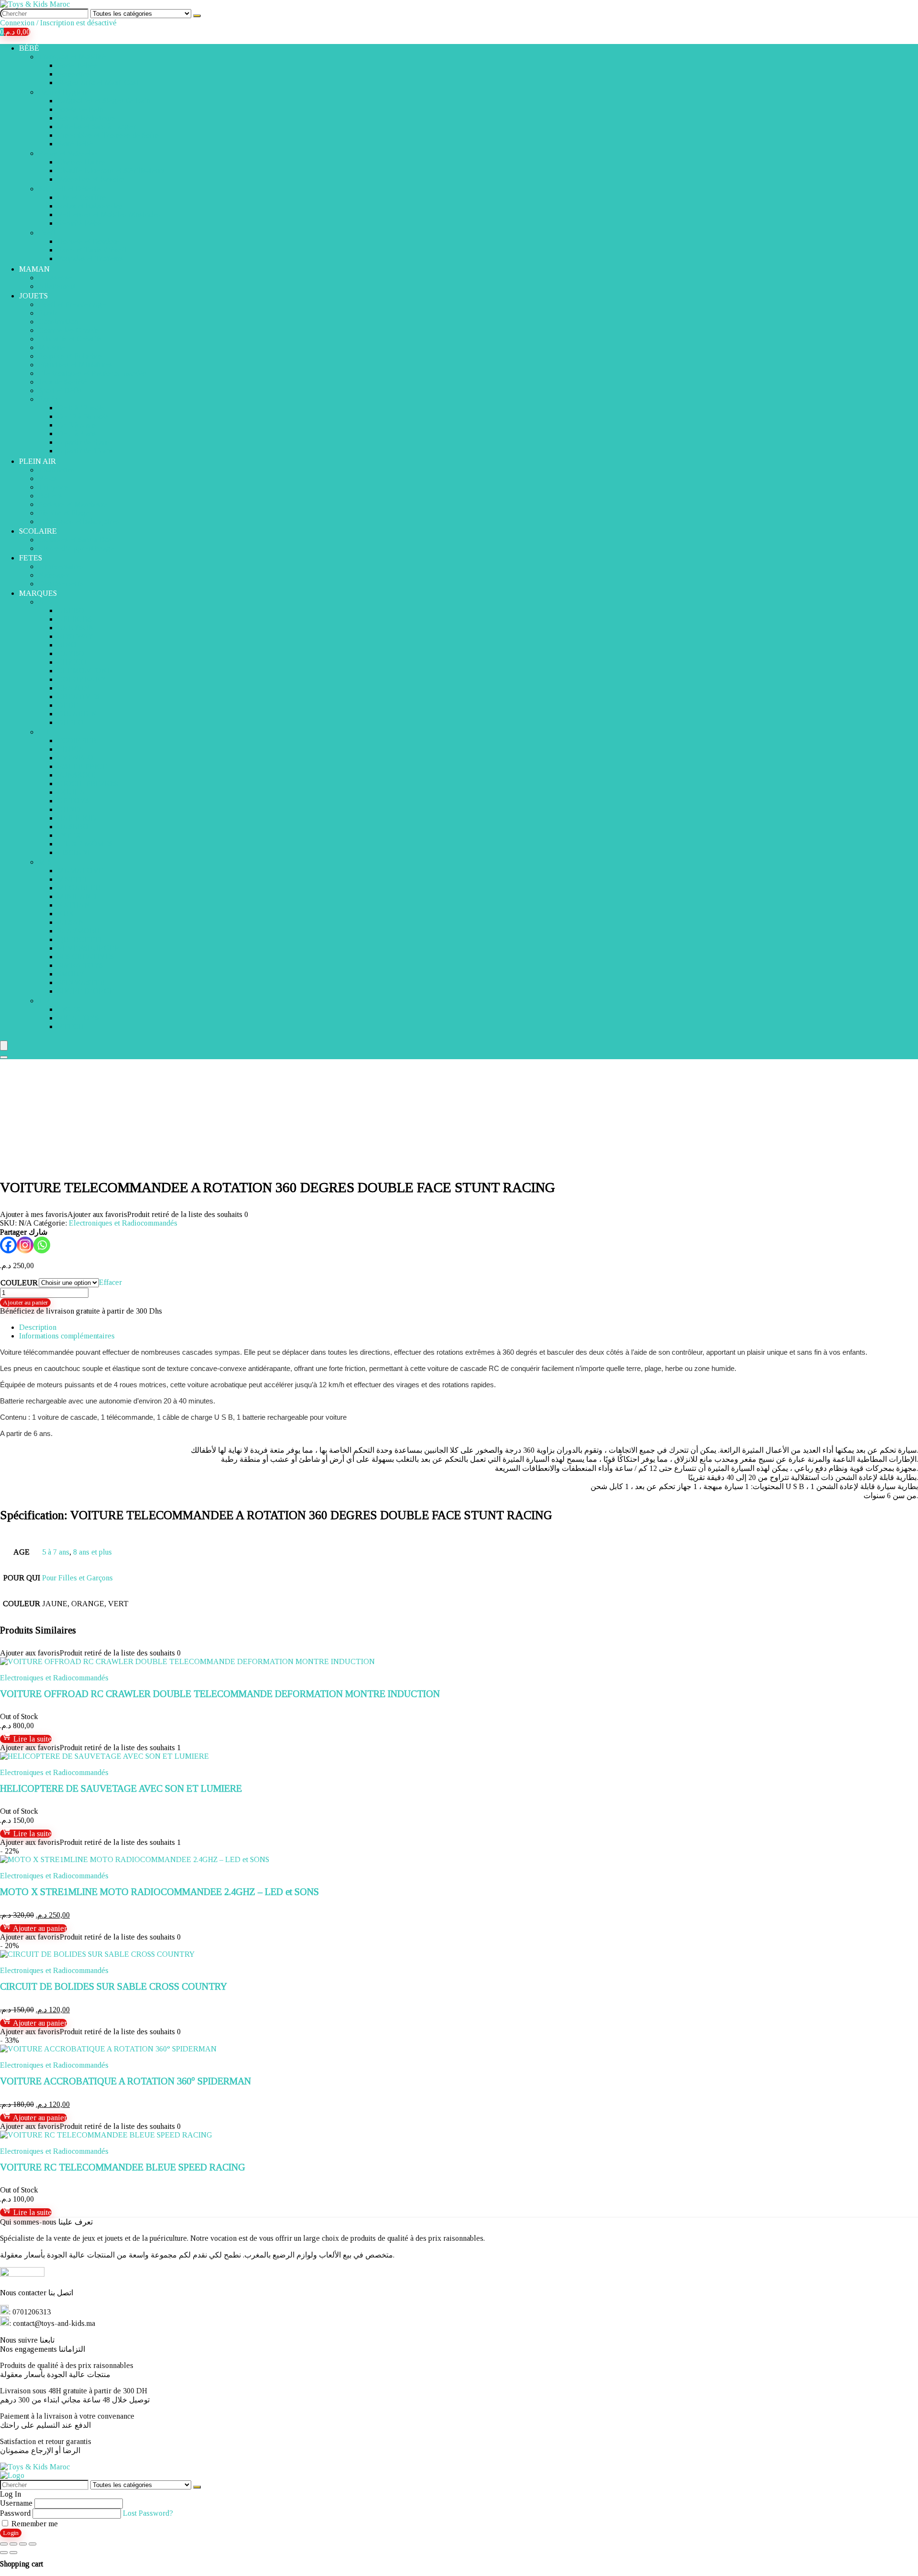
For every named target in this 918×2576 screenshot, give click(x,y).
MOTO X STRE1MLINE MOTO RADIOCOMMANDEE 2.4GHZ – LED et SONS (159, 1892)
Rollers (50, 496)
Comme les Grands (69, 330)
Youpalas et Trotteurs (90, 258)
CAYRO (71, 653)
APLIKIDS (75, 619)
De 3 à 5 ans (77, 425)
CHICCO (72, 662)
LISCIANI (74, 852)
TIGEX (69, 1009)
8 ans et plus (93, 1552)
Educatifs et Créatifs (70, 339)
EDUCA (71, 749)
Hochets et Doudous (88, 241)
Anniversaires (61, 566)
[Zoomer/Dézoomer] (4, 2544)
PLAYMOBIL (80, 931)
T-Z (44, 1001)
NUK (66, 914)
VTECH (71, 1026)
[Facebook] (8, 1245)
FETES (31, 558)
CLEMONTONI (83, 671)
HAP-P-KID (77, 818)
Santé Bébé (75, 144)
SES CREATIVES (86, 957)
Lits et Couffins (82, 197)
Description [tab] (38, 1327)
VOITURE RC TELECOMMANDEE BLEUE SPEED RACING (123, 2167)
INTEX (69, 835)
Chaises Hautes (82, 162)
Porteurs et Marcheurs (73, 504)
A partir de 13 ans (85, 451)
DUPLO (71, 722)
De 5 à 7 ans (77, 433)
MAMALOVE (80, 871)
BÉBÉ (29, 48)
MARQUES (38, 593)
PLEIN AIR (38, 461)
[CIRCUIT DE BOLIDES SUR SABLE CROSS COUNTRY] (97, 1954)
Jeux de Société (63, 382)
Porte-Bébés (77, 65)
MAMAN (34, 269)
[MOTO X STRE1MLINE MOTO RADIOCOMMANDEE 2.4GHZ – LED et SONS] (135, 1859)
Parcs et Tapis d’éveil (92, 250)
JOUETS (33, 296)
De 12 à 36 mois (83, 416)
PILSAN (71, 922)
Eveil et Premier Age (72, 304)
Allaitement (57, 286)
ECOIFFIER (77, 740)
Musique (52, 347)
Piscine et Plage (64, 513)
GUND (69, 809)
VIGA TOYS (78, 1018)
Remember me (34, 2524)
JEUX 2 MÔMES (85, 844)
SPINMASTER (81, 982)
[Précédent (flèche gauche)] (4, 2553)
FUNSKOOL (78, 775)
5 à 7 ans (56, 1552)
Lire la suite (32, 1739)
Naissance (55, 575)
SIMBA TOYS (80, 965)
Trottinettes (56, 470)
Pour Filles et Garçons (77, 1578)
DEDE (68, 705)
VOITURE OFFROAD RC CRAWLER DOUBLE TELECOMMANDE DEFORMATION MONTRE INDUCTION (220, 1694)
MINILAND (77, 896)
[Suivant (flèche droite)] (13, 2553)
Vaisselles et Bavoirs (91, 179)
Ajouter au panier (25, 1302)
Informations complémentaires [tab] (67, 1336)
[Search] (4, 1057)
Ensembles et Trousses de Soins (108, 135)
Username (16, 2503)
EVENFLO (75, 758)
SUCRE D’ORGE (86, 991)
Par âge (50, 399)
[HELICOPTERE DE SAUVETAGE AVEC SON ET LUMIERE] (104, 1756)
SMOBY (71, 974)
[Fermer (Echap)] (33, 2544)
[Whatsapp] (42, 1245)
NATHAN (74, 905)
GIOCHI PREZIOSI (88, 784)
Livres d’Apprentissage (76, 548)
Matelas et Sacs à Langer (97, 126)
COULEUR (19, 1283)
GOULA (71, 792)
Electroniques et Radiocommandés (93, 373)
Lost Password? (148, 2513)
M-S (45, 862)
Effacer (110, 1282)
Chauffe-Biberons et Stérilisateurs (111, 170)
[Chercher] (197, 16)
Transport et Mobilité (72, 57)
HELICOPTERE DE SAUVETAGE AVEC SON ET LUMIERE (121, 1788)
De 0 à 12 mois (81, 408)
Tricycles (53, 487)
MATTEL (73, 879)
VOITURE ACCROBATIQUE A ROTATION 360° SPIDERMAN (126, 2081)
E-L (44, 732)
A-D (45, 602)
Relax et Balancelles (90, 206)
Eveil (47, 233)
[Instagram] (25, 1245)
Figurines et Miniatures (75, 365)
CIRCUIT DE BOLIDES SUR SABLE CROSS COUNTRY (114, 1986)
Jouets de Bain (80, 109)
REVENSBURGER (88, 948)
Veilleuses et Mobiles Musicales (109, 214)
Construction (58, 322)
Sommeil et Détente (69, 189)
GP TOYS (73, 801)
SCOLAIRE (38, 531)
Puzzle (49, 313)
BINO (67, 645)
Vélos (48, 478)
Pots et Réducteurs (86, 118)
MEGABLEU (79, 888)
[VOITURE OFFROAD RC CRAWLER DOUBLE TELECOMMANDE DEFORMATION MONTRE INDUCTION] (187, 1661)
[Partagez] (23, 2544)
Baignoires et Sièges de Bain (104, 101)
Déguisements (61, 584)
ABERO (71, 610)
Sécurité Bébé (79, 223)
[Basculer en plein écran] (13, 2544)
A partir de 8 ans (83, 442)
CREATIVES (78, 696)
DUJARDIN (77, 714)
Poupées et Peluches (70, 356)
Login (11, 2533)
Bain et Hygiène (64, 92)
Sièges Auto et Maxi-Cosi (98, 82)
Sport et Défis (60, 390)
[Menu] (4, 1046)
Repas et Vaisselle (68, 153)
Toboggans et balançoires (79, 521)
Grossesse (55, 278)
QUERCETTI (80, 939)
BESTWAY (75, 636)
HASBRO (73, 827)
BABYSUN (76, 628)
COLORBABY (82, 679)
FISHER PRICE (82, 766)
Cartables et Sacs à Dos (75, 540)
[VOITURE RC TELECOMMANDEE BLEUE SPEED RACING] (106, 2135)
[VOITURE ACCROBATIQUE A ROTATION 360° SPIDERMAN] (108, 2049)
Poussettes (74, 74)
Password (15, 2513)
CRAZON (73, 688)
